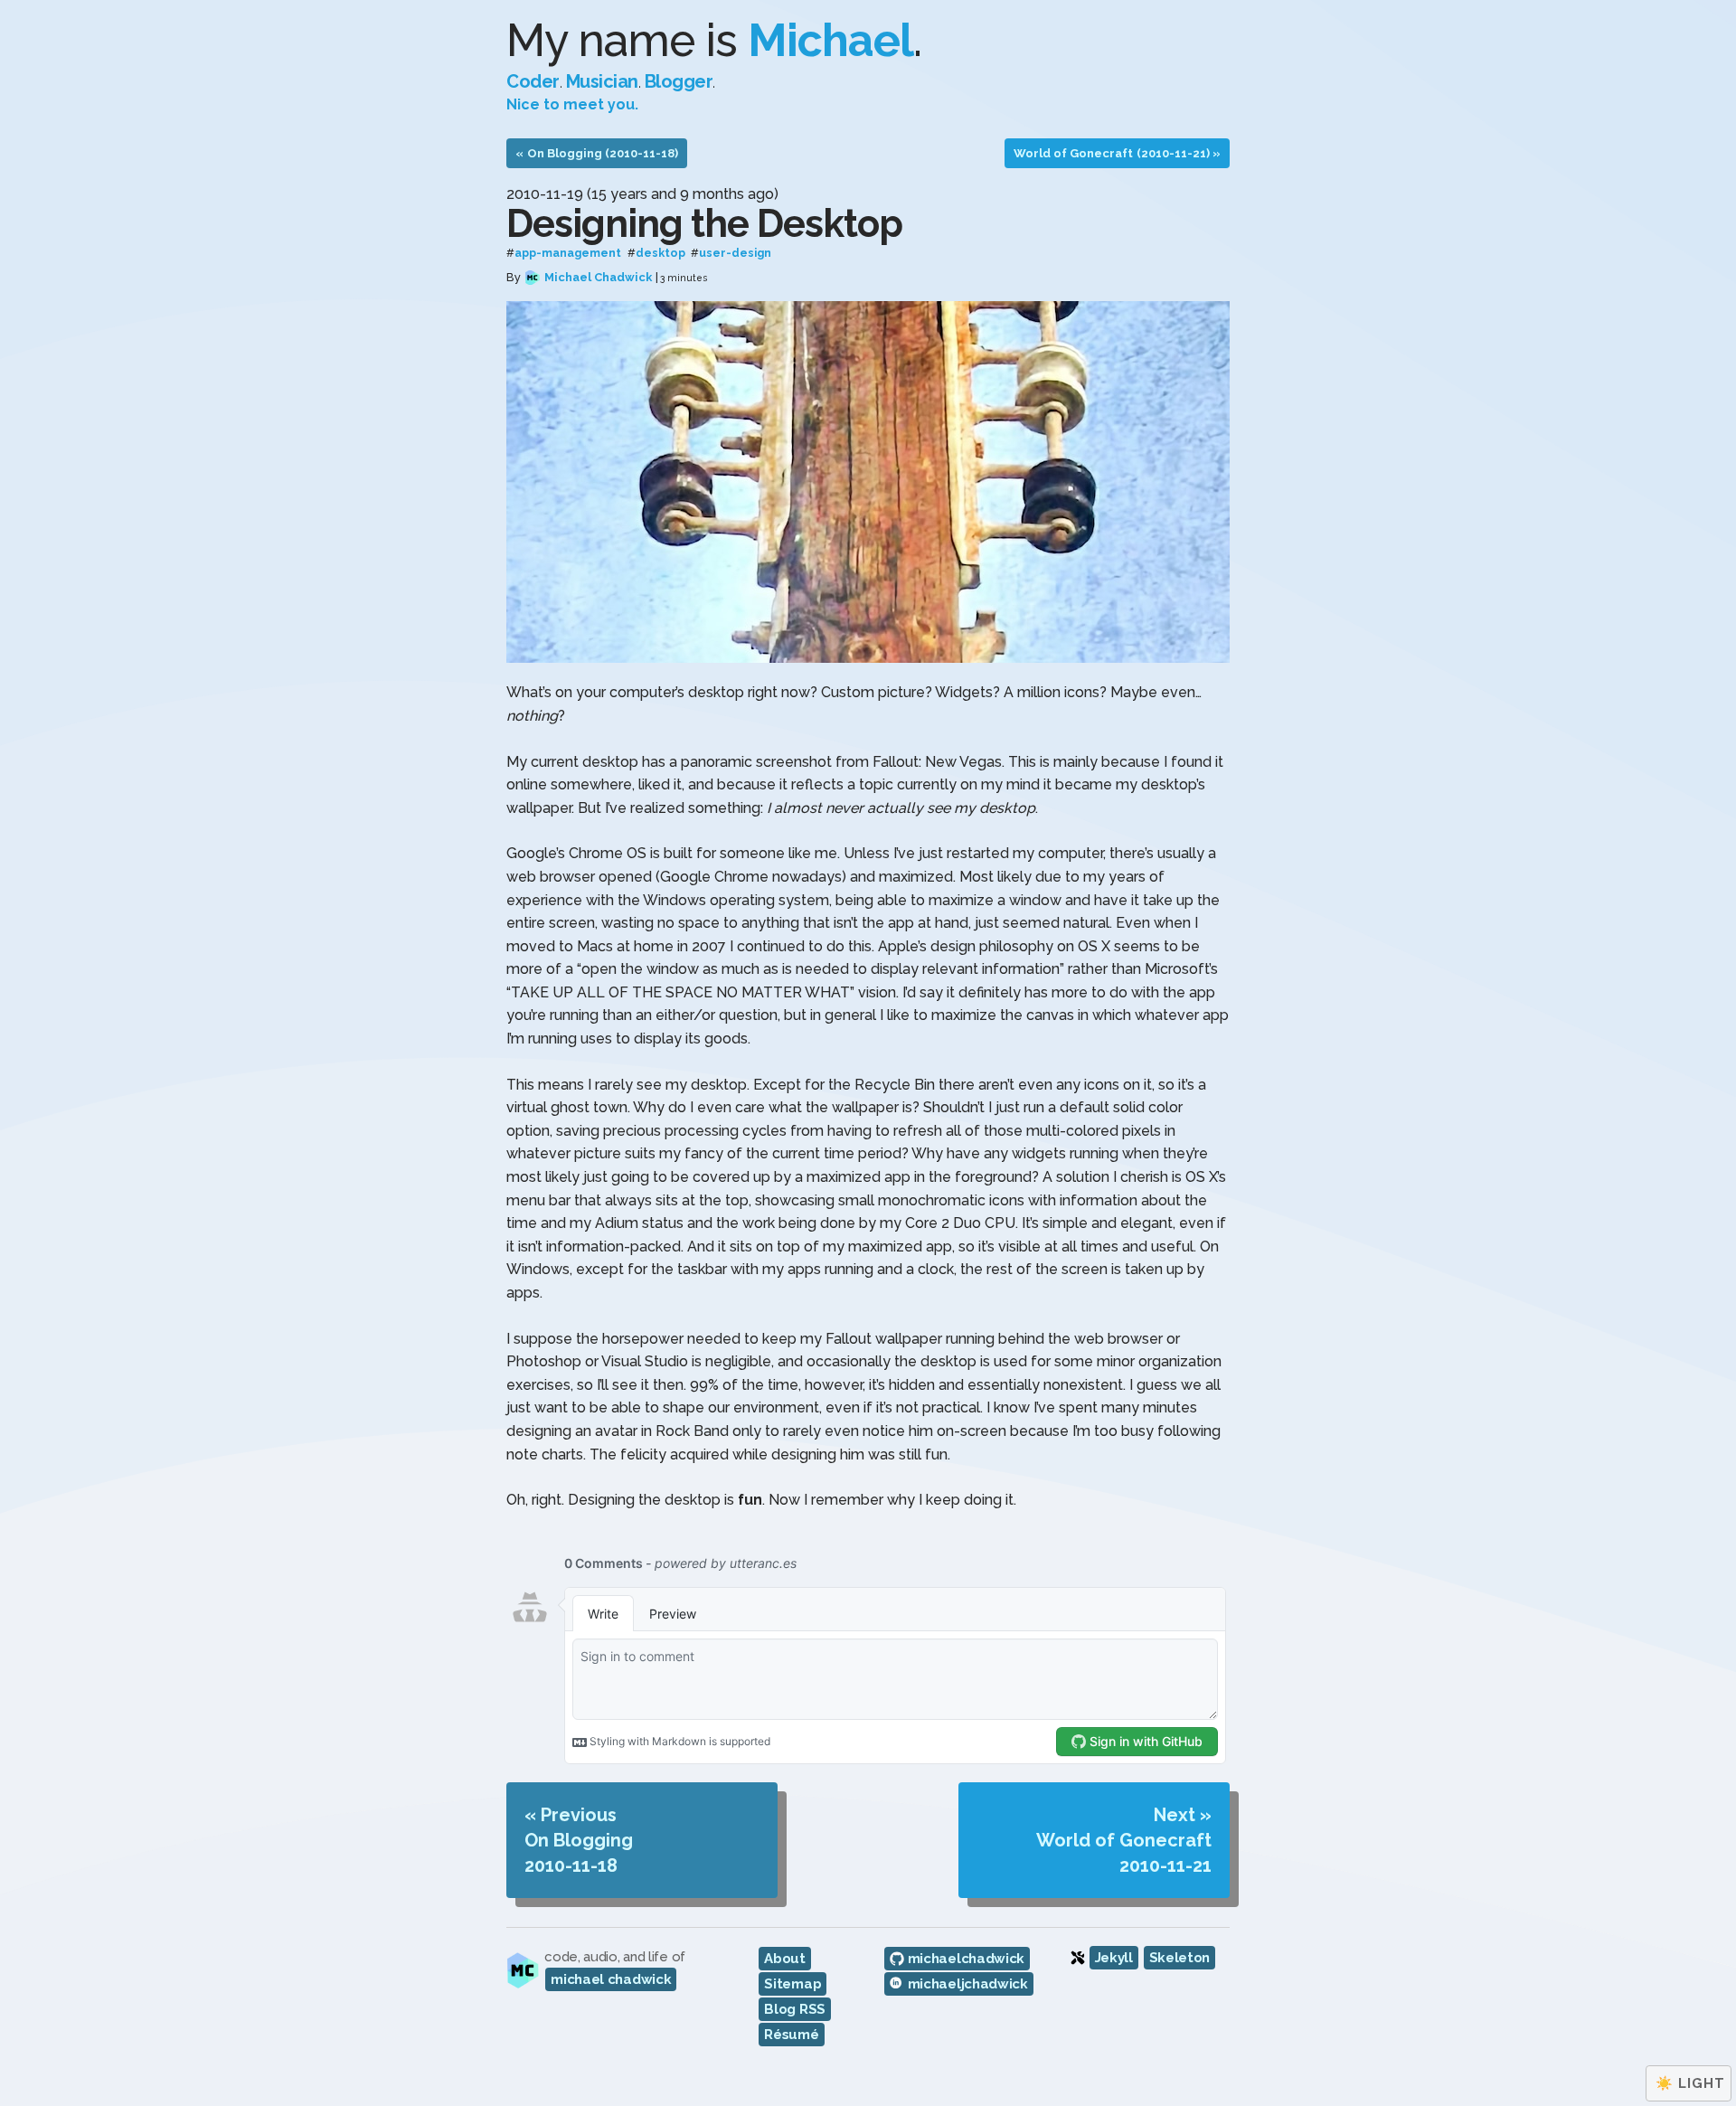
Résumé (791, 2035)
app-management (568, 254)
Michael (830, 40)
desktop (660, 254)
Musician (602, 81)
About (785, 1959)
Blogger (679, 81)
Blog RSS (795, 2009)
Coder (533, 81)
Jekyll (1114, 1958)
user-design (735, 254)
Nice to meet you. (572, 104)
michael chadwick (611, 1979)
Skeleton (1180, 1958)
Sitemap (793, 1984)
